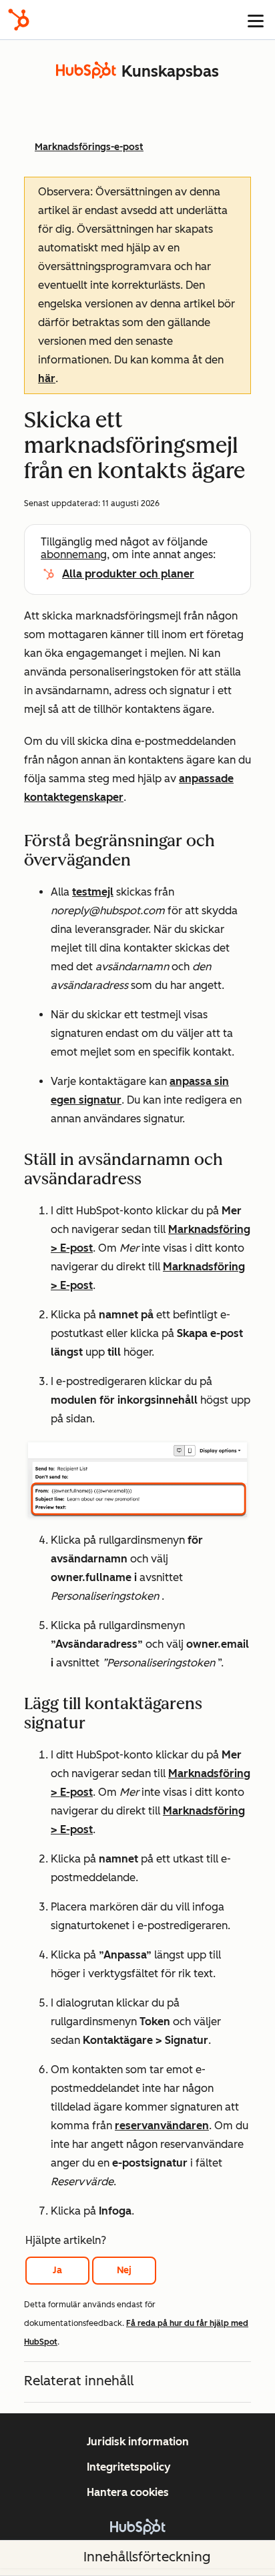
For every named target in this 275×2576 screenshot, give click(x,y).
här (47, 378)
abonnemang (74, 554)
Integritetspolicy (129, 2467)
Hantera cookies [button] (128, 2492)
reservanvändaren (162, 2126)
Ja (57, 2270)
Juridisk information (138, 2442)
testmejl (93, 892)
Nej (124, 2270)
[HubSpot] (19, 20)
